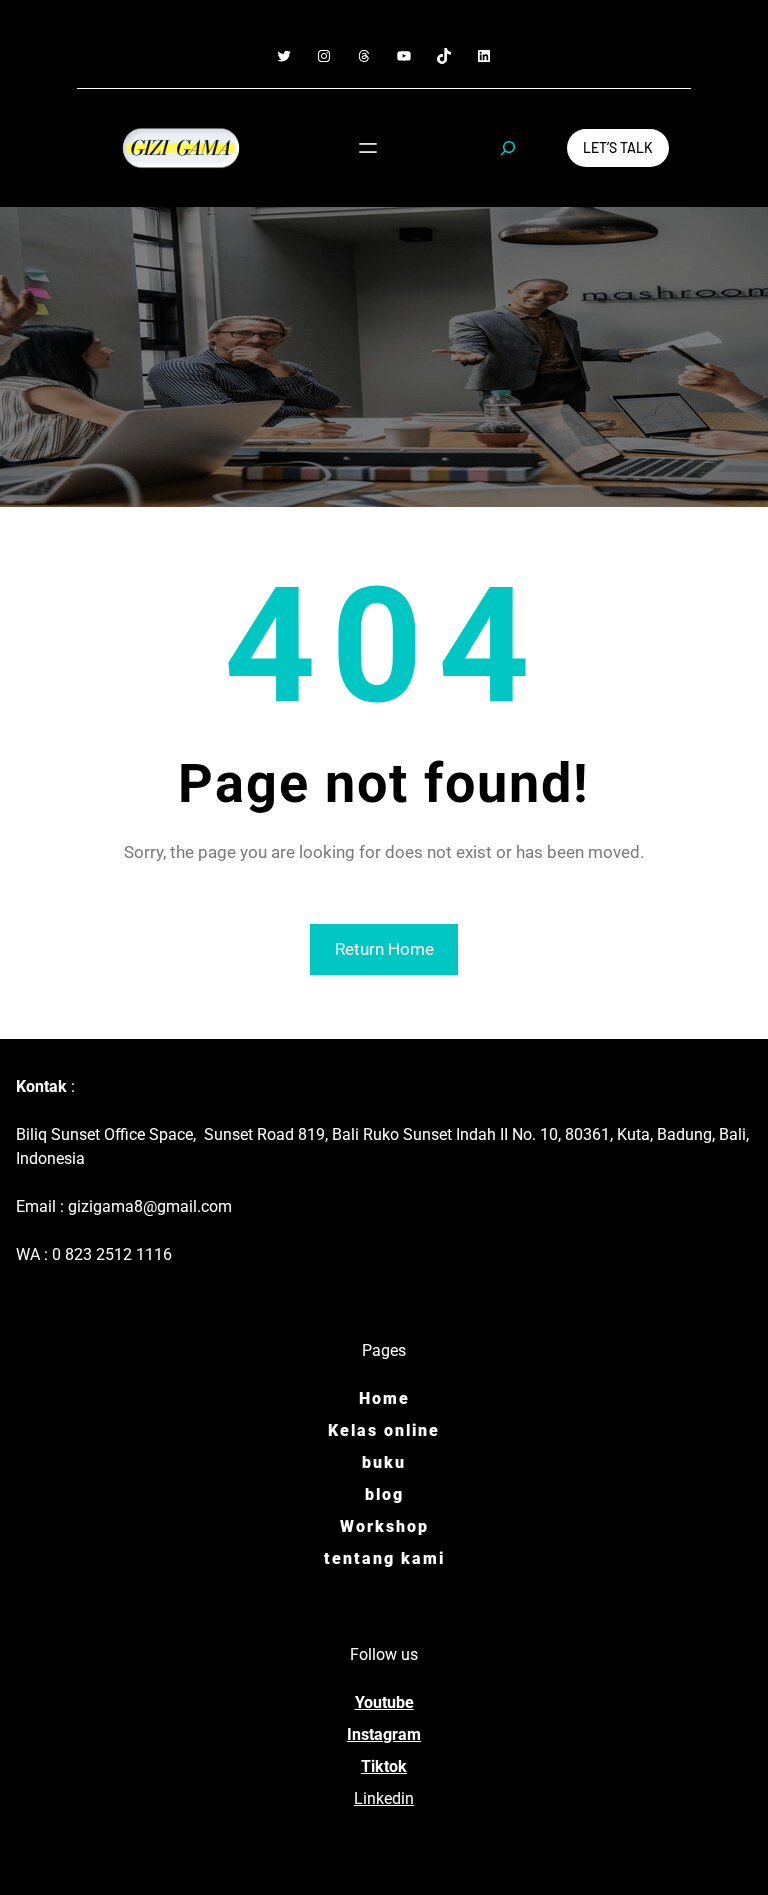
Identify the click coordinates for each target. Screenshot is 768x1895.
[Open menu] (368, 148)
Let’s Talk (618, 147)
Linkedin (384, 1798)
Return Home (384, 949)
